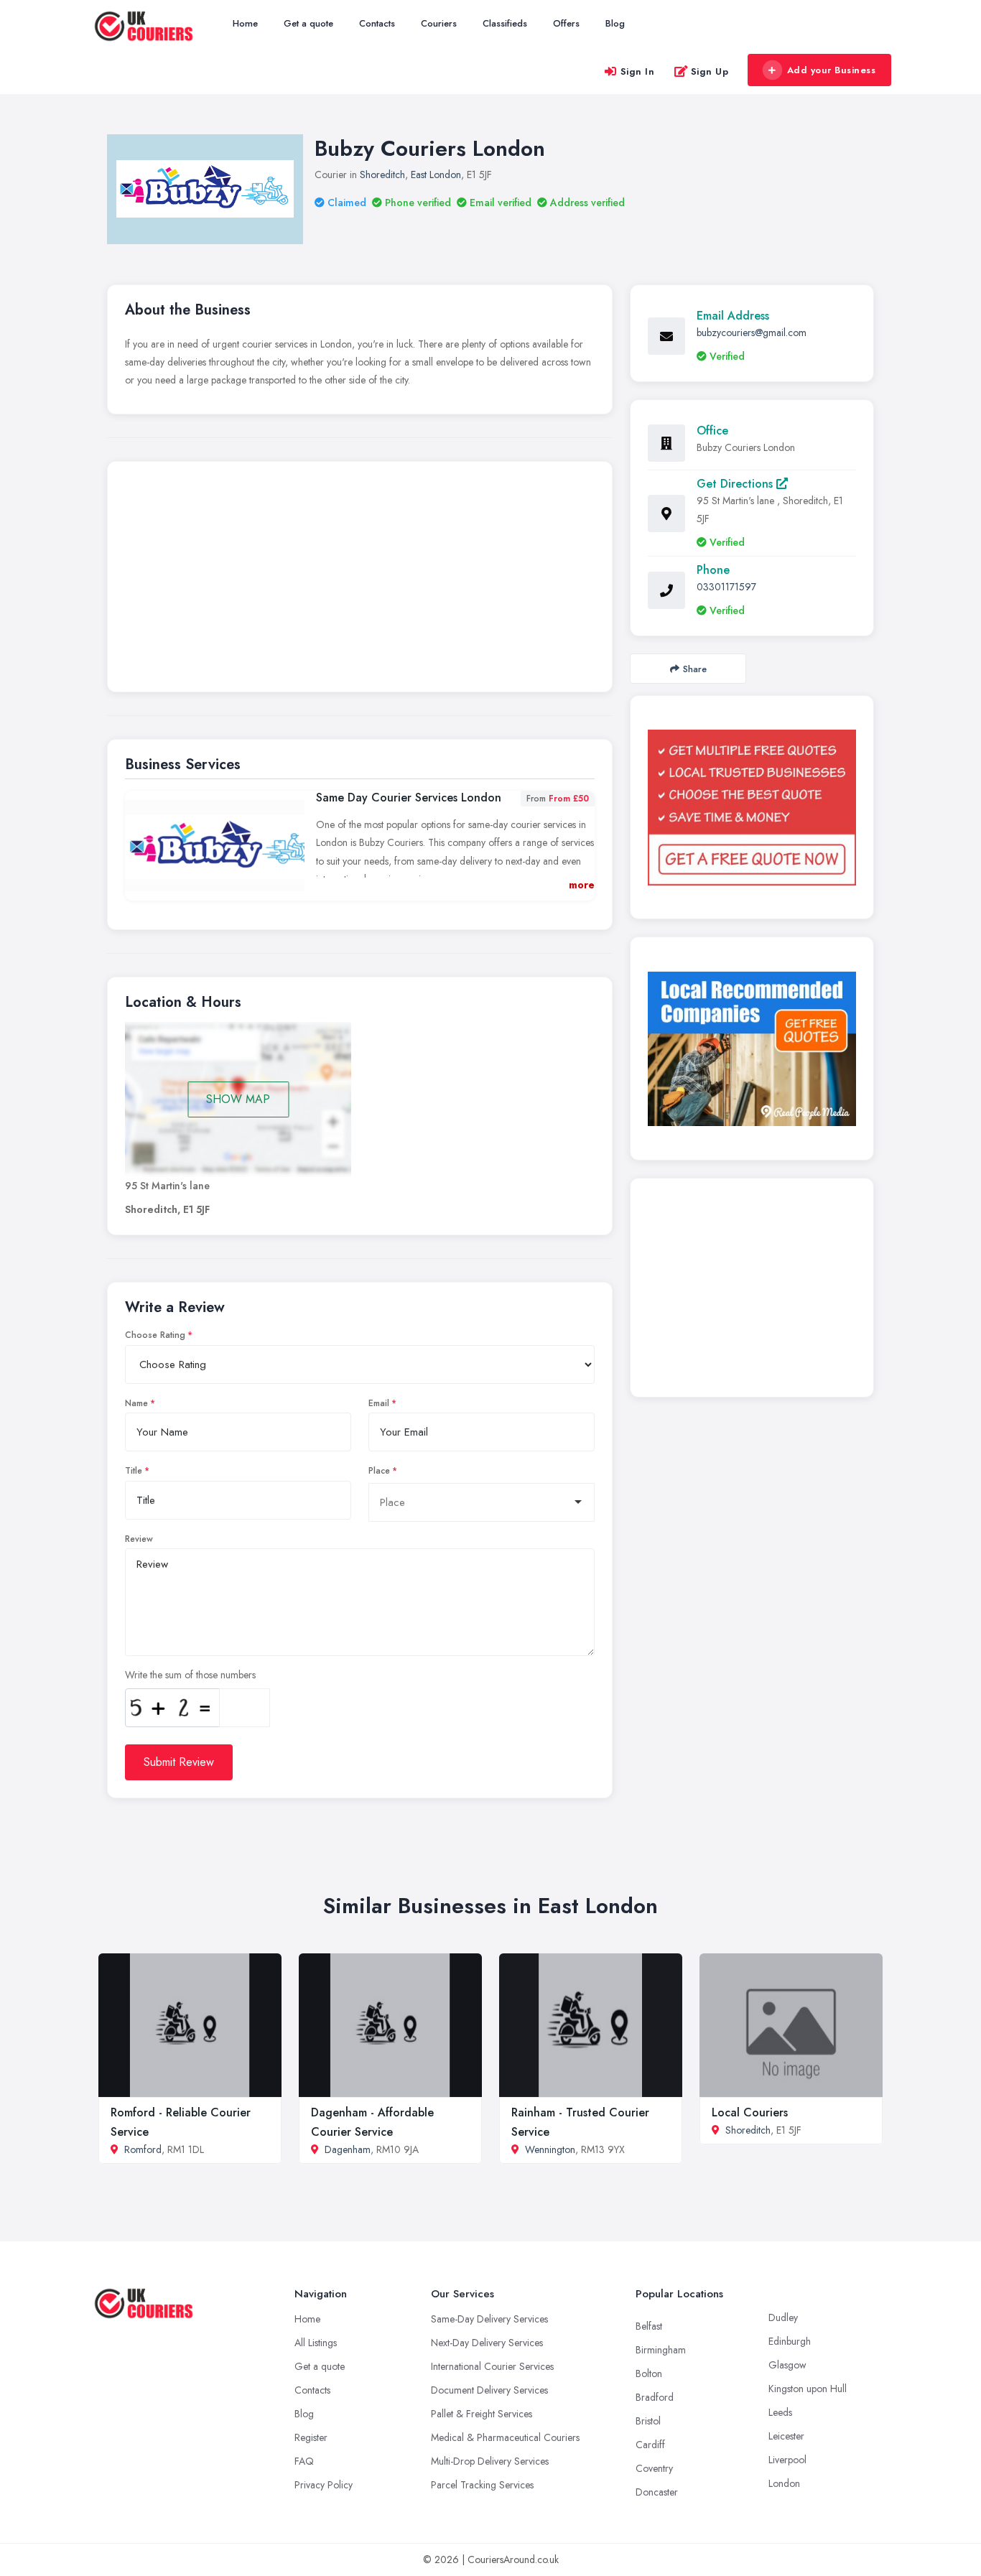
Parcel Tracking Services (482, 2485)
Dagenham (348, 2149)
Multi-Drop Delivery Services (490, 2461)
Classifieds (505, 23)
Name (136, 1403)
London (784, 2483)
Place (379, 1471)
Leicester (786, 2436)
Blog (615, 23)
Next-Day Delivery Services (487, 2343)
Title (134, 1471)
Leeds (780, 2412)
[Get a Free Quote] (752, 807)
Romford (143, 2149)
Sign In (638, 71)
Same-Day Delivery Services (489, 2319)
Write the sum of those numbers (190, 1675)
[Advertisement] (360, 580)
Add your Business (832, 70)
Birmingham (661, 2350)
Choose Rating (155, 1335)
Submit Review (179, 1762)
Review (139, 1539)
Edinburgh (790, 2341)
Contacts (377, 23)
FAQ (304, 2461)
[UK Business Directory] (752, 1049)
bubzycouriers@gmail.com (752, 333)
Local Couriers (750, 2112)
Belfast (649, 2326)
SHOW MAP (238, 1099)
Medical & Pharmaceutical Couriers (505, 2437)
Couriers (439, 23)
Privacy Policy (324, 2485)
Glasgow (787, 2365)
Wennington (550, 2149)
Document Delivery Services (489, 2390)
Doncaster (657, 2492)
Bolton (649, 2373)
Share (695, 669)
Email (379, 1403)
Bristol (648, 2421)
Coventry (654, 2468)
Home (245, 23)
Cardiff (650, 2445)
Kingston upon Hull (808, 2389)
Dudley (783, 2317)
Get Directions (736, 484)
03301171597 (726, 587)
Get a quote (308, 23)
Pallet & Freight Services (482, 2414)
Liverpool (787, 2460)
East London (436, 175)
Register (311, 2437)
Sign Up (710, 71)
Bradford (655, 2397)
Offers (566, 23)
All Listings (316, 2343)
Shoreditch (382, 175)
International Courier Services (492, 2366)
